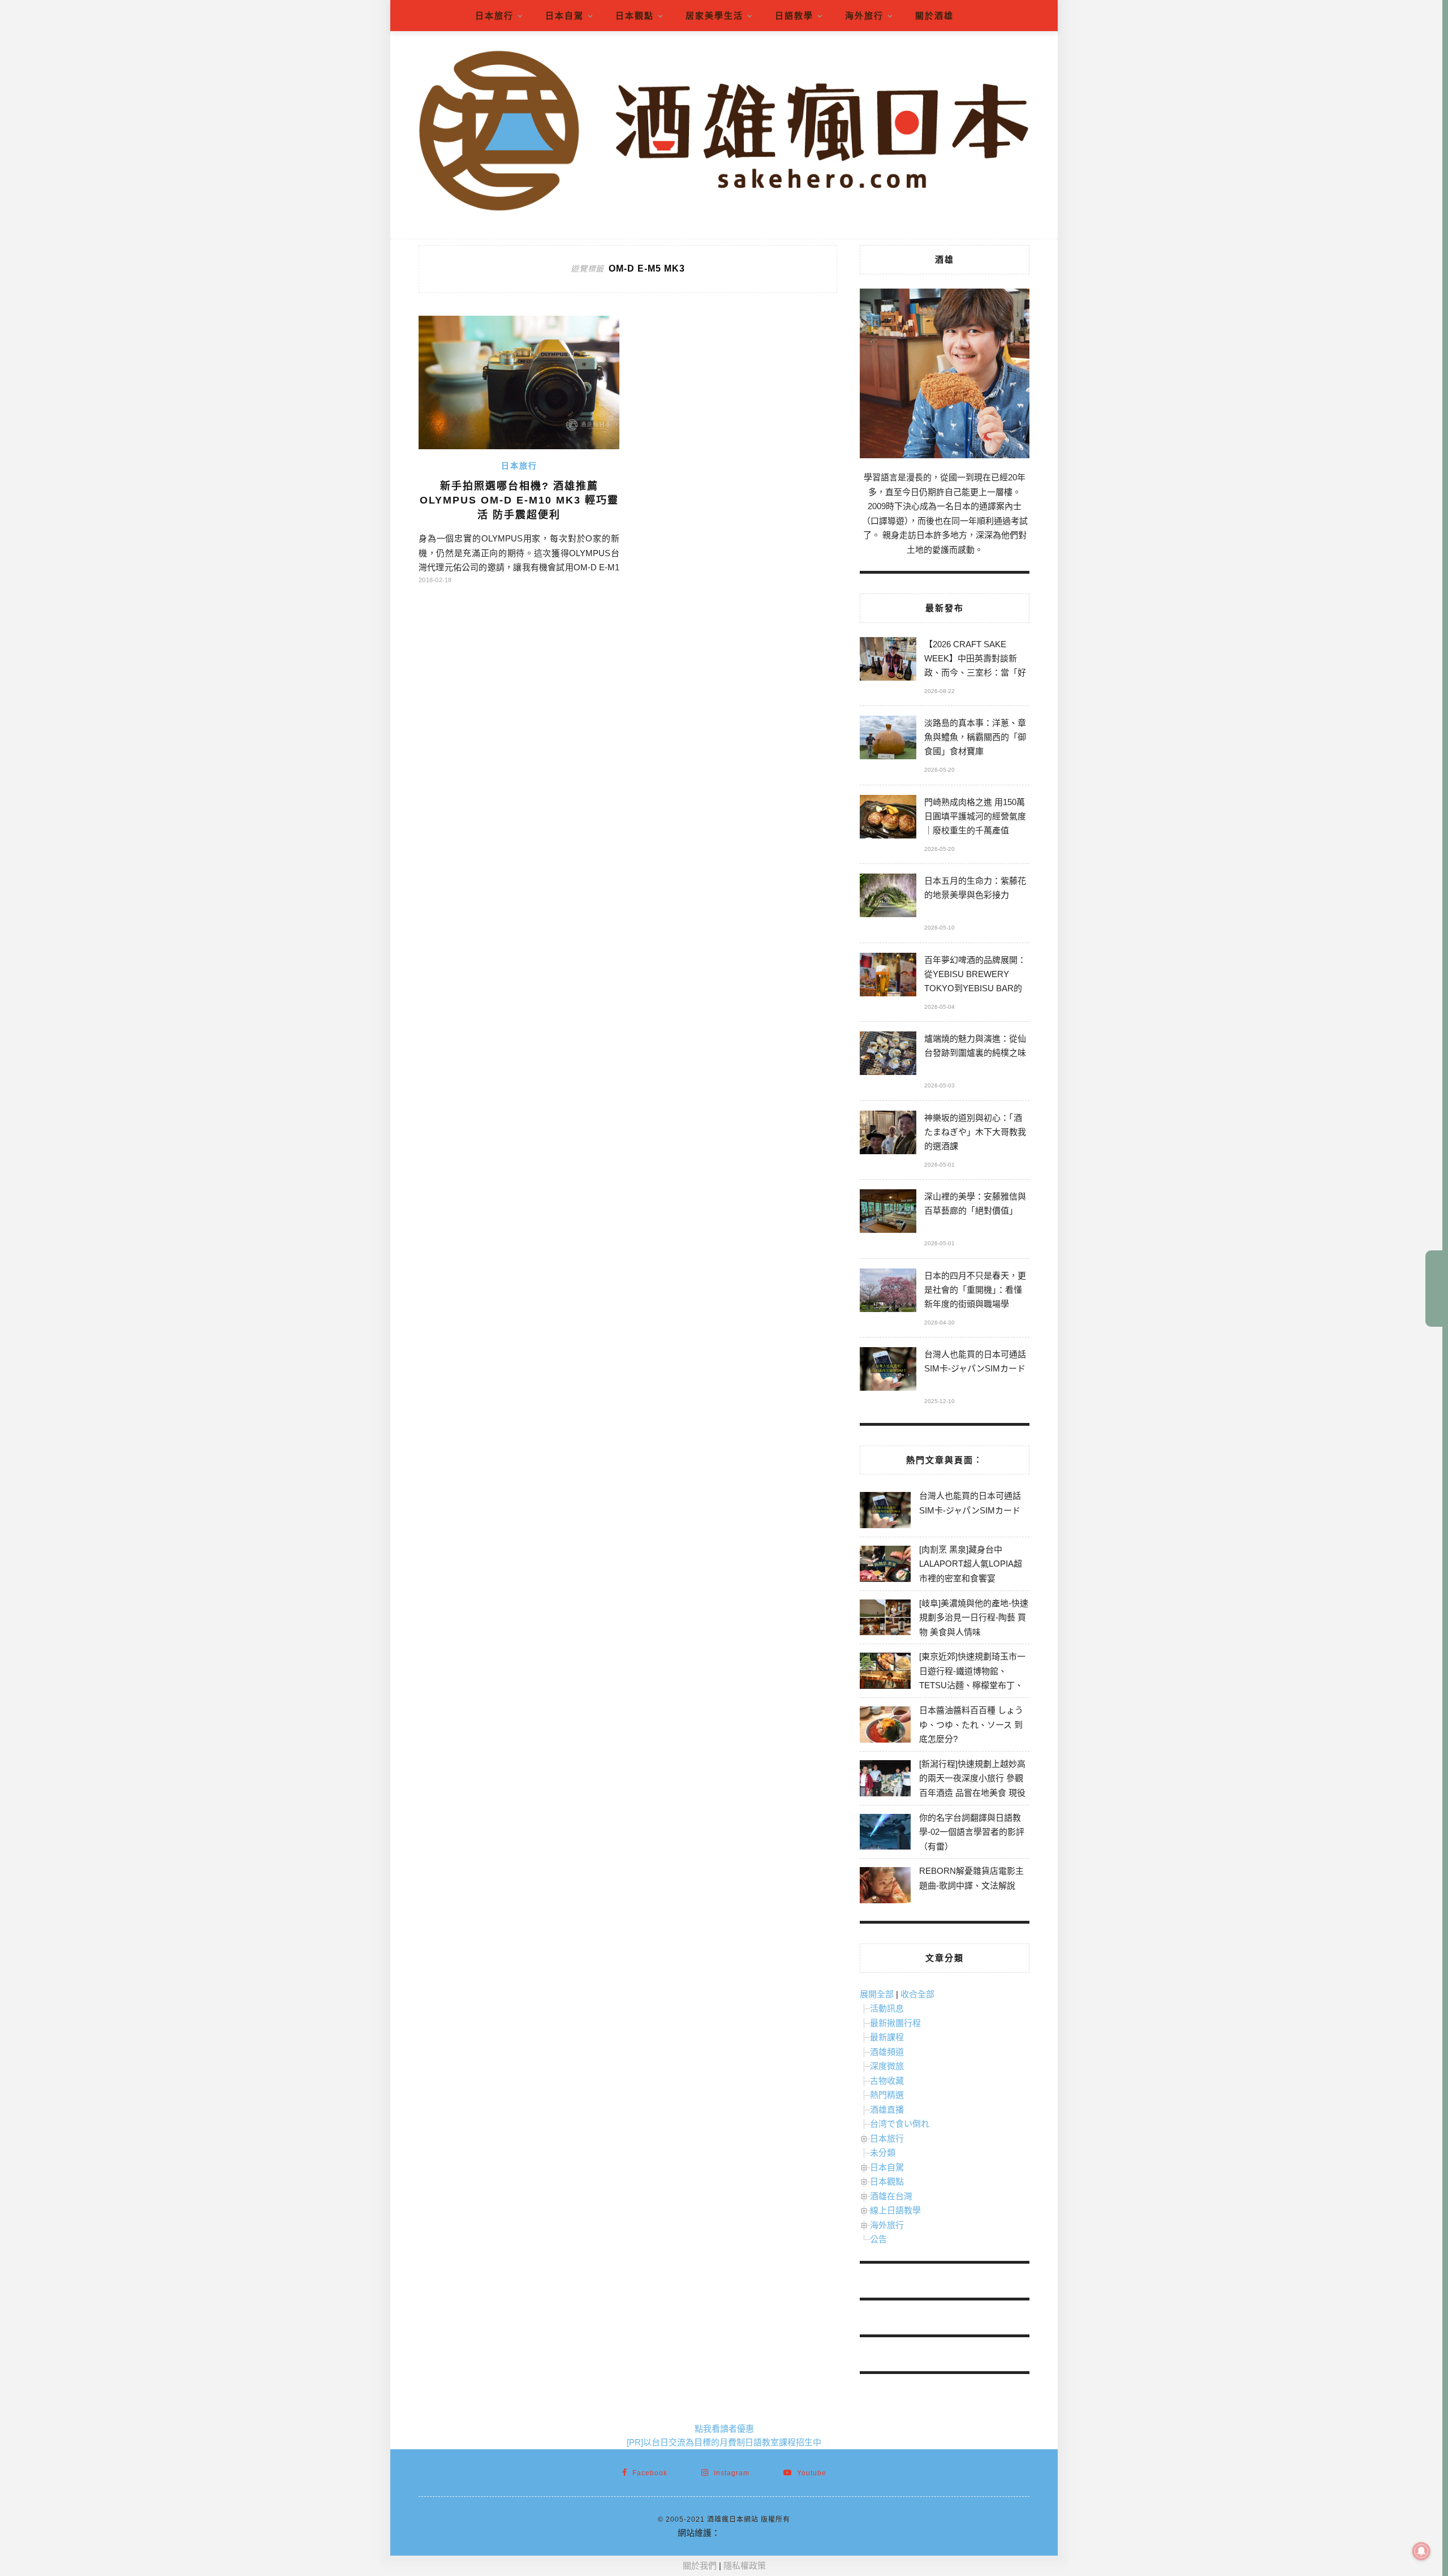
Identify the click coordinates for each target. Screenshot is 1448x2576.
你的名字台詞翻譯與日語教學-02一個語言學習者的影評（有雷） (972, 1832)
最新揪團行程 (895, 2023)
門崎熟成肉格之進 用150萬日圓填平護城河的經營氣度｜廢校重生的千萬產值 (975, 816)
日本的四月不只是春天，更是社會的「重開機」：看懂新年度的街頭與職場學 (975, 1290)
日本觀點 (635, 16)
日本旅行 (494, 16)
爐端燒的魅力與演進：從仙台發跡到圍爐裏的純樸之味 (975, 1046)
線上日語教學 (895, 2210)
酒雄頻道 (887, 2052)
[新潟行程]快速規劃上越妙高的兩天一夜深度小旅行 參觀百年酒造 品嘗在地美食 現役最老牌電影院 (972, 1786)
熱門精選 (887, 2095)
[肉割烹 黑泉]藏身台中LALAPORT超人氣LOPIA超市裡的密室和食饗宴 (971, 1564)
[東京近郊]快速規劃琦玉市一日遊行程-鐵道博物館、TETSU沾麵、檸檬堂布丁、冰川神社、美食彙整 (972, 1678)
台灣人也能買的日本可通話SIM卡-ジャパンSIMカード (975, 1361)
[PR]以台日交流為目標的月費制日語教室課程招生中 (724, 2442)
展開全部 (877, 1994)
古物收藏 (887, 2081)
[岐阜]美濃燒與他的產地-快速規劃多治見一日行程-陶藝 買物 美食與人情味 (974, 1618)
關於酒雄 (934, 16)
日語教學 (794, 16)
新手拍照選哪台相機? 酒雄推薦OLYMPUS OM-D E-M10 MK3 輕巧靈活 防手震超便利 (519, 500)
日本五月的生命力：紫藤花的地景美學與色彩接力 (975, 888)
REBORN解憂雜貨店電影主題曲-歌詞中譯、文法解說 (971, 1878)
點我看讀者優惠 (724, 2429)
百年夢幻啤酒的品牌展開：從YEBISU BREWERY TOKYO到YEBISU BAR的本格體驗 (975, 976)
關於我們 (700, 2566)
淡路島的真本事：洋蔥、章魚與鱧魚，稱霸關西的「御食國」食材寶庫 (975, 737)
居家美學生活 (714, 16)
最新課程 (887, 2037)
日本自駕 (564, 16)
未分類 (883, 2153)
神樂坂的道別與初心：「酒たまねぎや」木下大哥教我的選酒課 (975, 1132)
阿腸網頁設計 (745, 2533)
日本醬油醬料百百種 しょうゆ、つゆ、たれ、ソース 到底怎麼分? (971, 1724)
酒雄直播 (887, 2110)
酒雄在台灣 (891, 2196)
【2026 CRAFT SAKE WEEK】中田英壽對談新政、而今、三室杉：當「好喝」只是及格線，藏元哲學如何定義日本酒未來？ (975, 660)
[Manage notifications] (1421, 2551)
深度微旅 (887, 2066)
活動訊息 (887, 2008)
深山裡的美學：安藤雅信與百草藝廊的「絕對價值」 (975, 1203)
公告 (878, 2239)
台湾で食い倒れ (900, 2124)
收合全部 (917, 1994)
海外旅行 (864, 16)
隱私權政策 (745, 2566)
